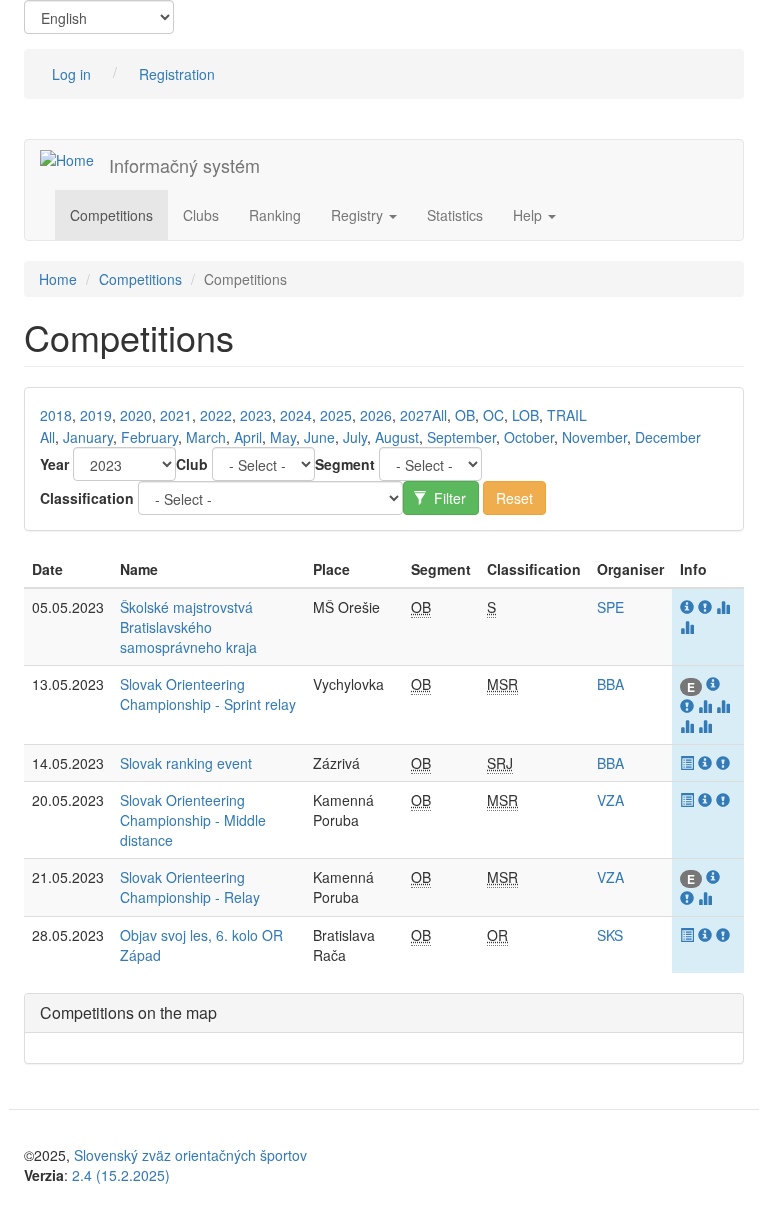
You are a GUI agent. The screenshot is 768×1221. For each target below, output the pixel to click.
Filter (448, 498)
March (206, 437)
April (248, 437)
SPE (610, 607)
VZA (610, 800)
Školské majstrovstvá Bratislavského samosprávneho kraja (188, 627)
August (397, 437)
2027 (416, 415)
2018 (56, 415)
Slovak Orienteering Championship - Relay (190, 887)
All (439, 415)
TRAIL (567, 415)
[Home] (74, 159)
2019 (96, 415)
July (355, 437)
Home (58, 279)
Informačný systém (184, 165)
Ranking (275, 215)
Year (54, 464)
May (283, 437)
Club (192, 464)
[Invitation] (689, 607)
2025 (336, 415)
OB (465, 415)
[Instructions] (707, 607)
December (668, 437)
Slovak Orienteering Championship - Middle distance (193, 820)
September (461, 437)
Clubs (201, 215)
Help (529, 215)
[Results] (689, 763)
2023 (256, 415)
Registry (359, 215)
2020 (136, 415)
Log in (71, 74)
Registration (177, 74)
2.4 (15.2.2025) (121, 1175)
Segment (345, 464)
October (529, 437)
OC (493, 415)
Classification (87, 498)
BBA (610, 684)
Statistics (455, 215)
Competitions (111, 215)
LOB (525, 415)
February (149, 437)
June (319, 437)
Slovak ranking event (186, 763)
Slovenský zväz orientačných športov (190, 1155)
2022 (216, 415)
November (594, 437)
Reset (514, 498)
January (88, 437)
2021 (176, 415)
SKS (610, 935)
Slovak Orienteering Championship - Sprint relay (208, 694)
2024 (296, 415)
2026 (376, 415)
